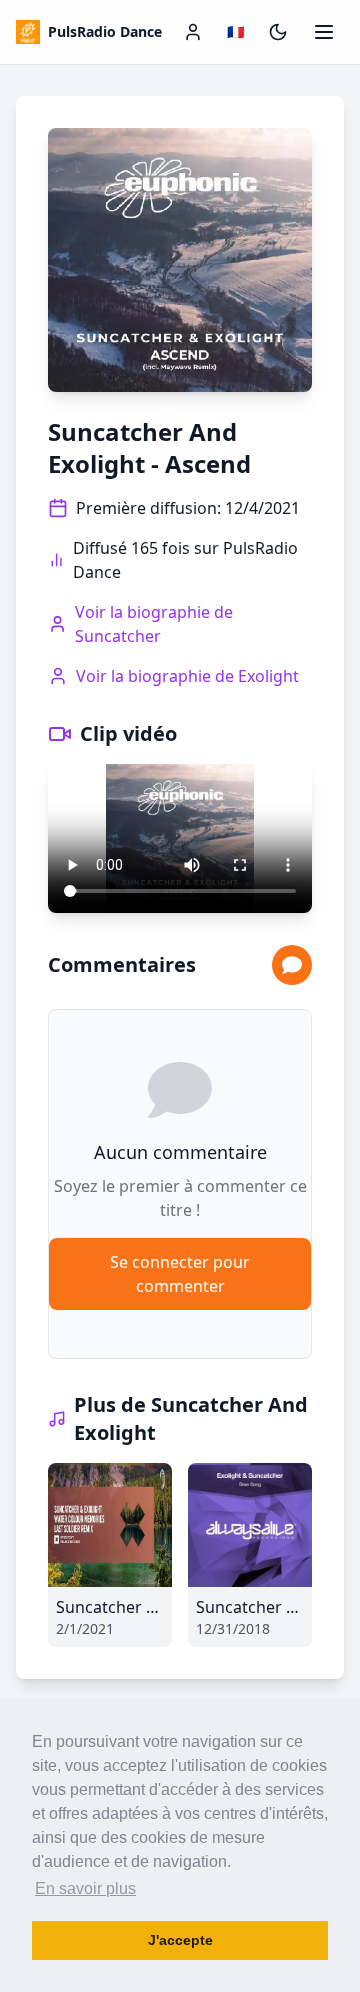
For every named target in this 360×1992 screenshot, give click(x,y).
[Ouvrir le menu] (324, 32)
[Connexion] (193, 32)
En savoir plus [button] (85, 1888)
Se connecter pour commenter (180, 1274)
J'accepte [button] (180, 1940)
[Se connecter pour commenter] (292, 965)
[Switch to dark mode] (278, 32)
